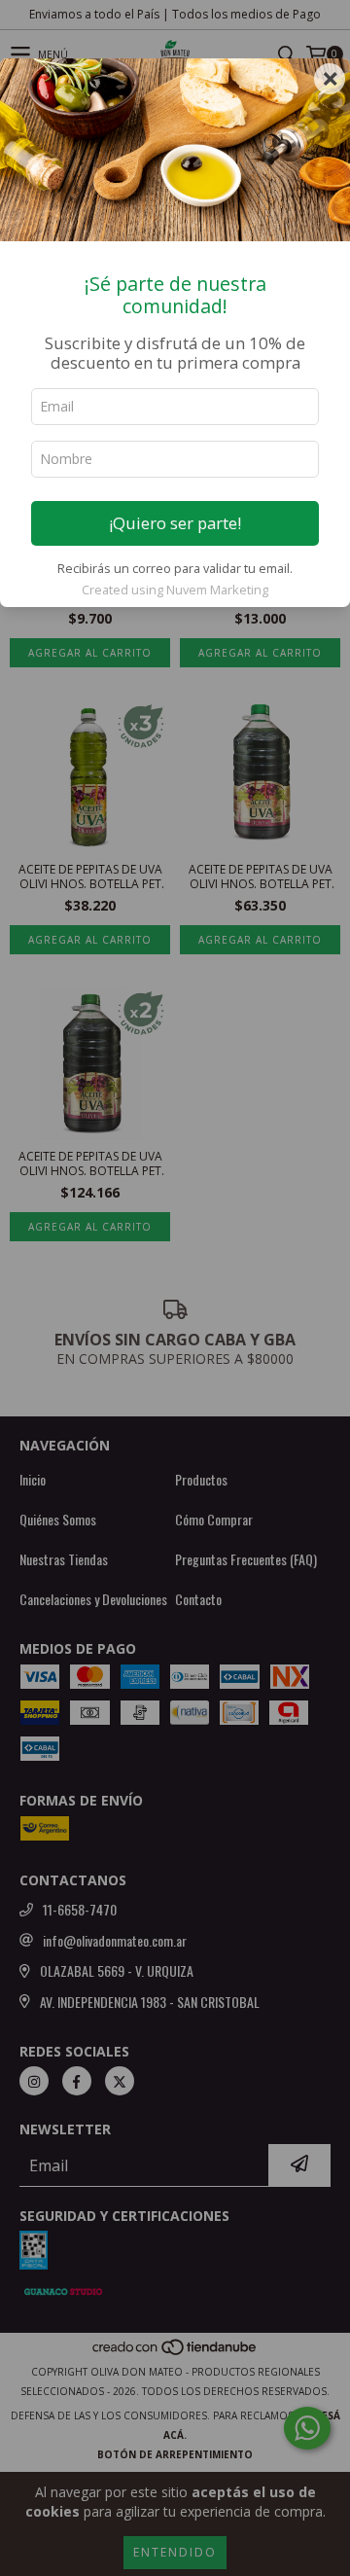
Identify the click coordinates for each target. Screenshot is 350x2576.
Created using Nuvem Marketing (175, 590)
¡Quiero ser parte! (175, 523)
